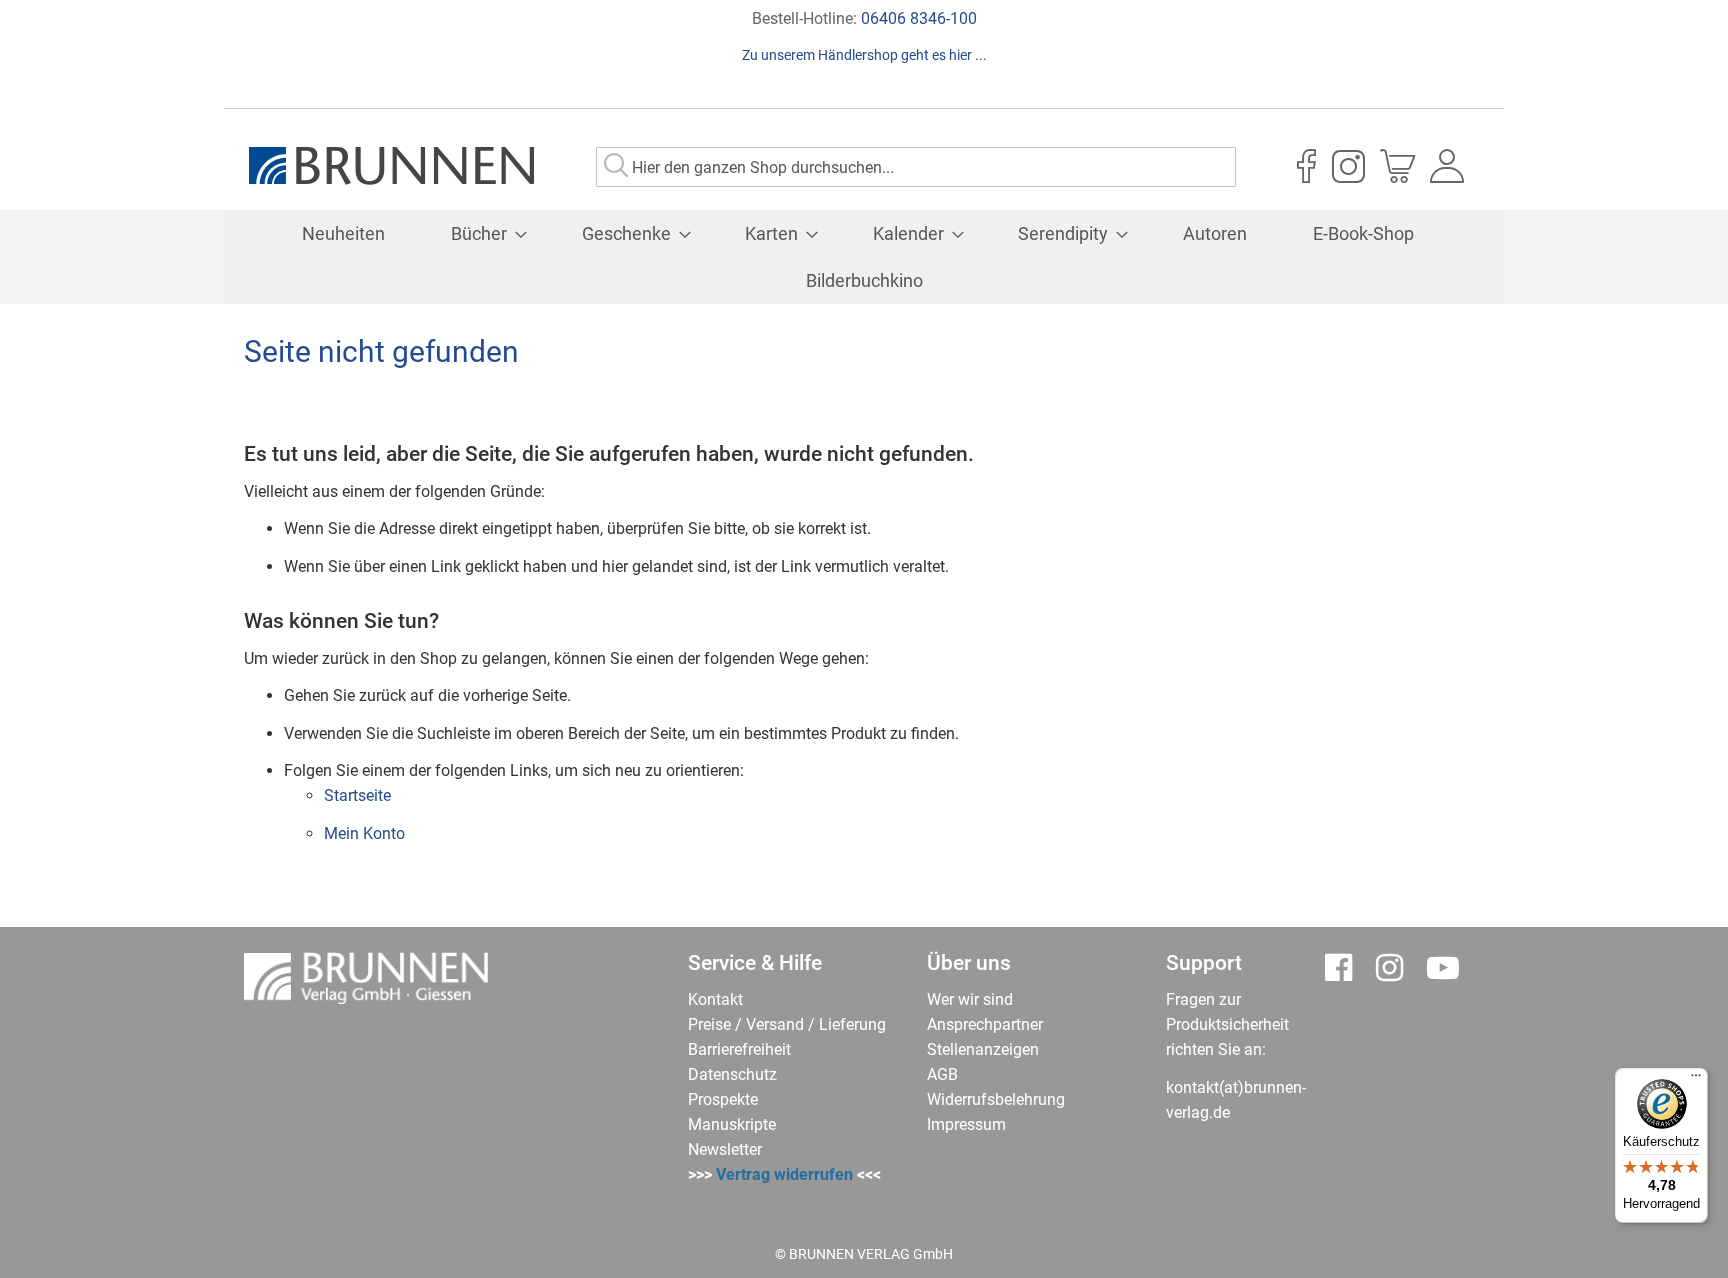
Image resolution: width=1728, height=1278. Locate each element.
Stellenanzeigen (983, 1049)
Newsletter (725, 1149)
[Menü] (1696, 1080)
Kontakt (715, 999)
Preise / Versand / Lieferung (787, 1024)
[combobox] (916, 167)
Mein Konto (364, 833)
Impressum (966, 1124)
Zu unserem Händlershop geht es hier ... (864, 55)
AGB (942, 1074)
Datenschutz (732, 1074)
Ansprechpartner (985, 1024)
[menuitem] (343, 233)
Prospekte (723, 1099)
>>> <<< (784, 1174)
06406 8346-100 (919, 18)
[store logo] (391, 166)
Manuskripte (732, 1124)
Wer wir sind (970, 999)
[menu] (864, 257)
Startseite (357, 795)
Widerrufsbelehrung (996, 1099)
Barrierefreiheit (739, 1049)
